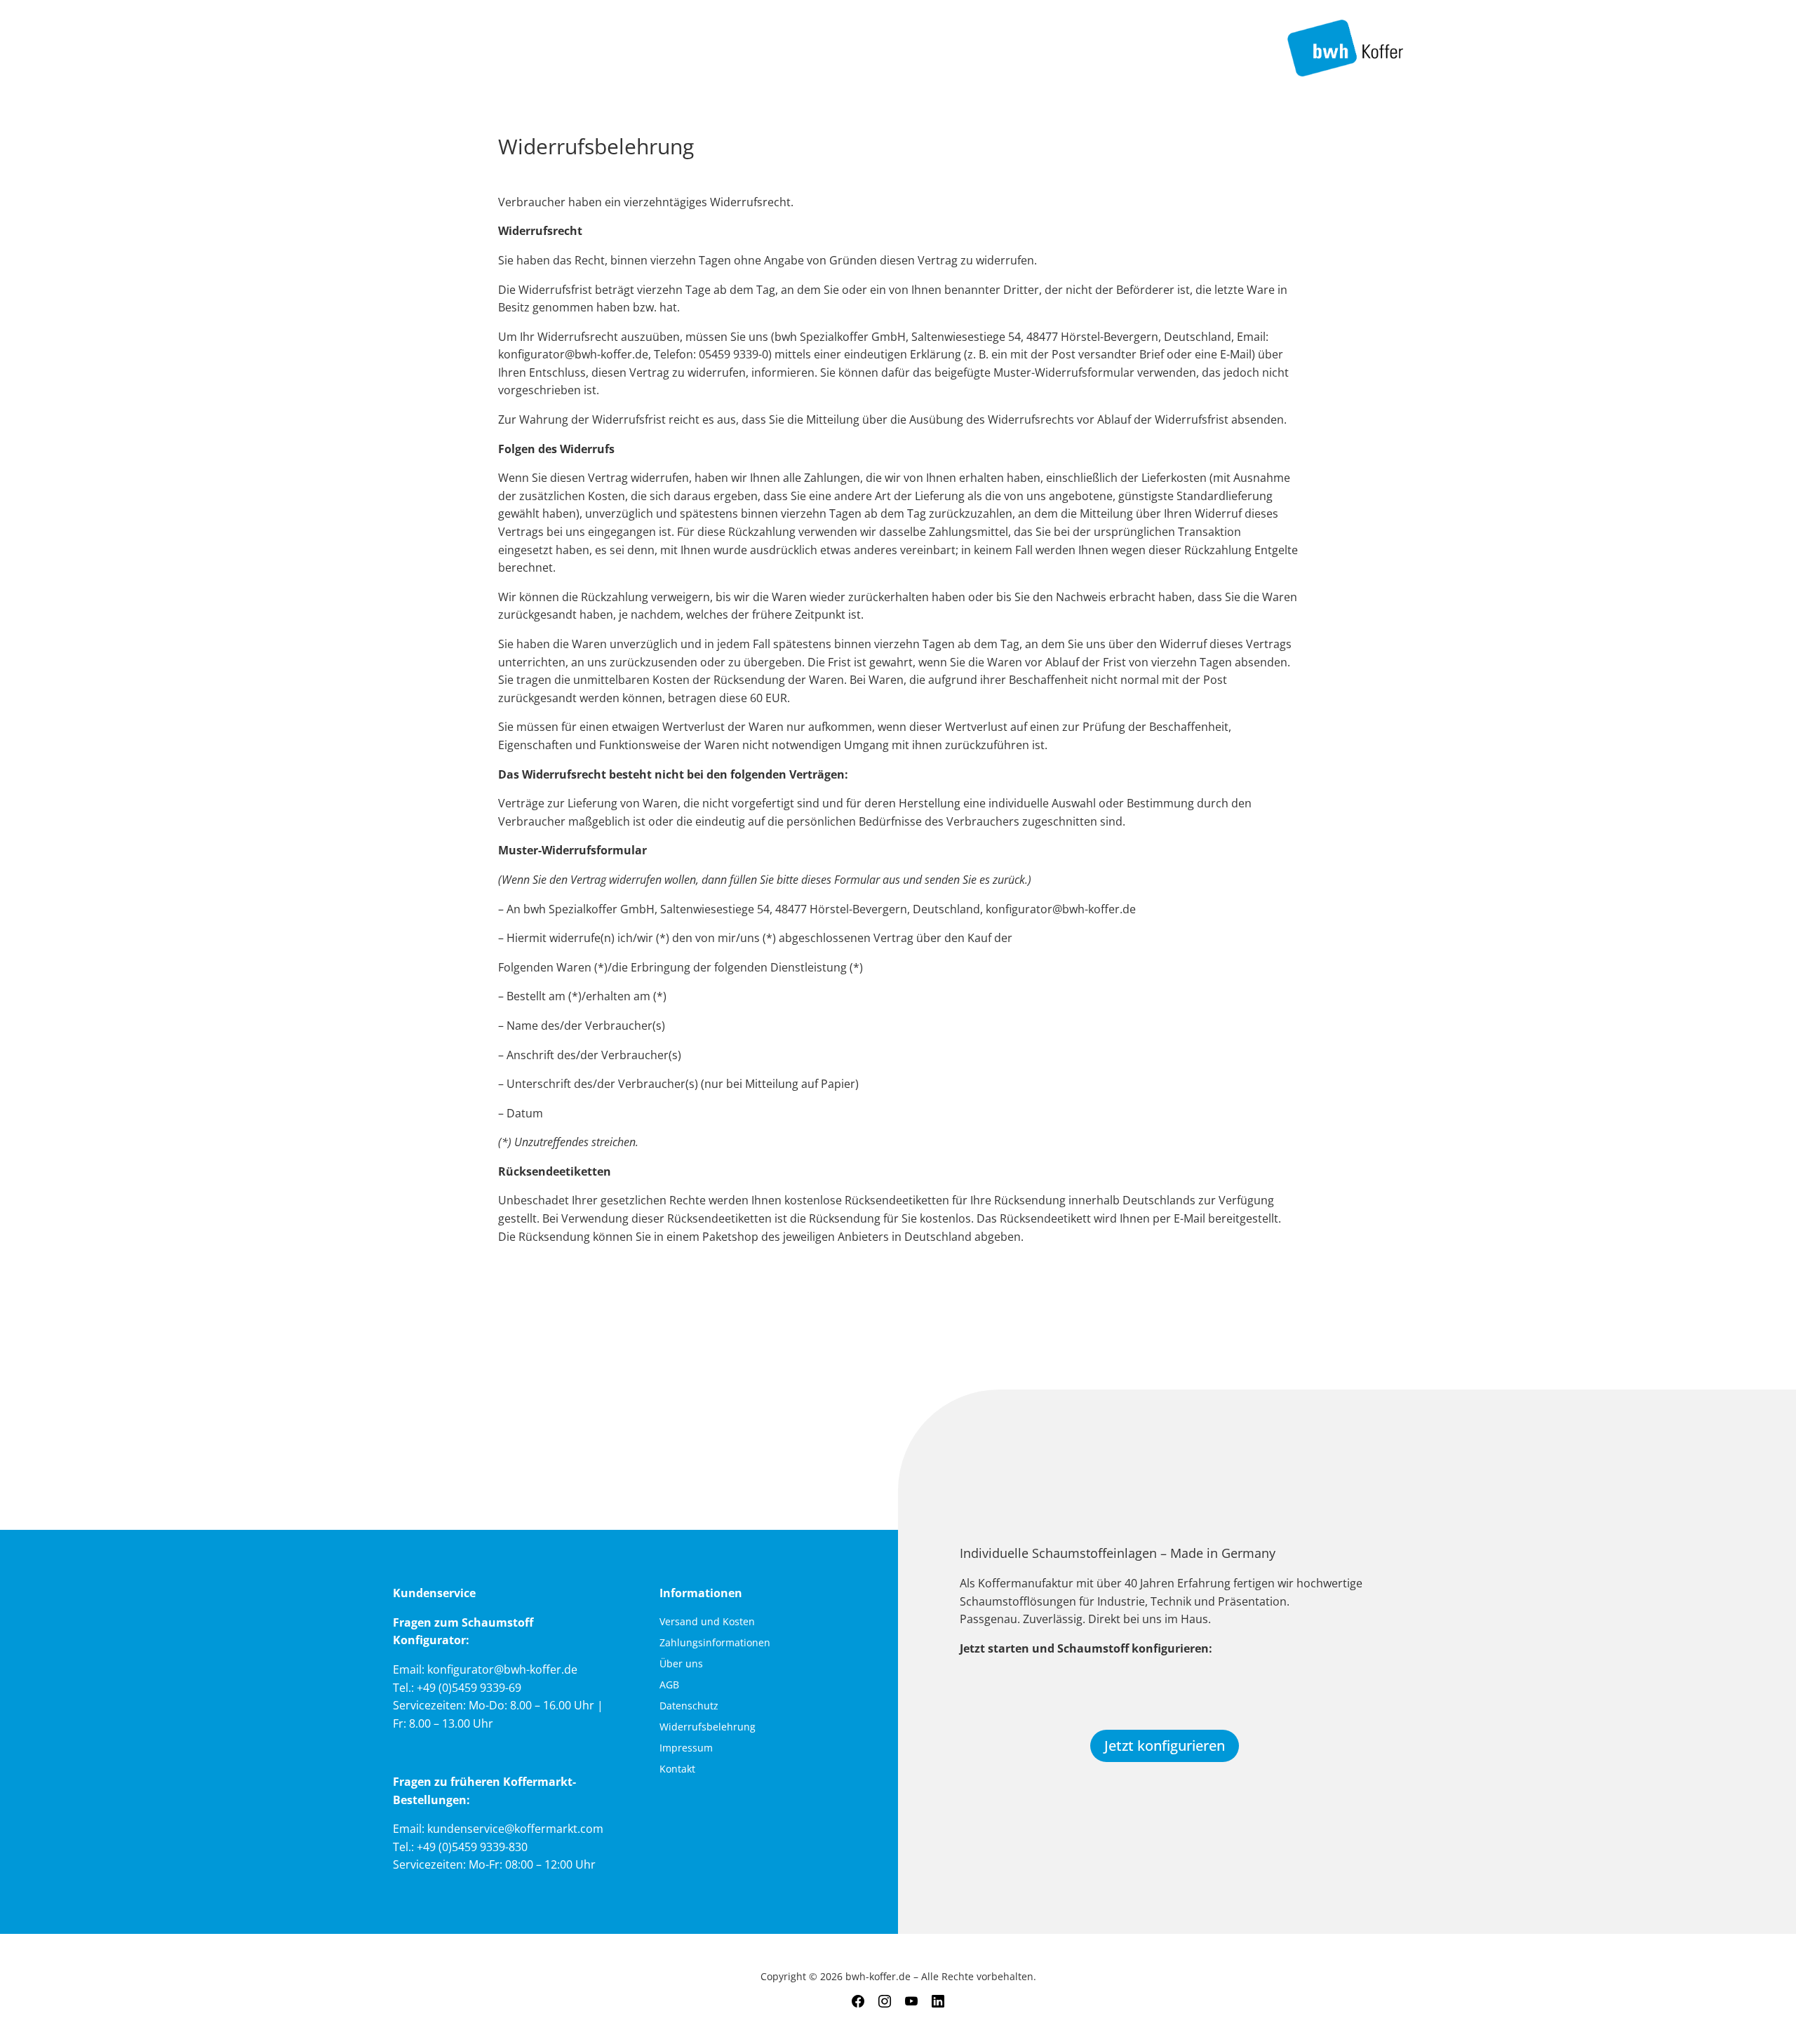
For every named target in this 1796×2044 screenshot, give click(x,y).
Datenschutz (689, 1707)
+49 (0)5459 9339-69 (469, 1688)
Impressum (686, 1749)
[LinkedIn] (938, 2002)
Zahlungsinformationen (715, 1643)
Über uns (681, 1665)
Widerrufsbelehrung (708, 1728)
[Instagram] (885, 2002)
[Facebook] (858, 2002)
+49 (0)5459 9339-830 (472, 1847)
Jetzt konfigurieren (1165, 1746)
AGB (669, 1686)
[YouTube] (911, 2002)
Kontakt (677, 1770)
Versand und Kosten (707, 1622)
